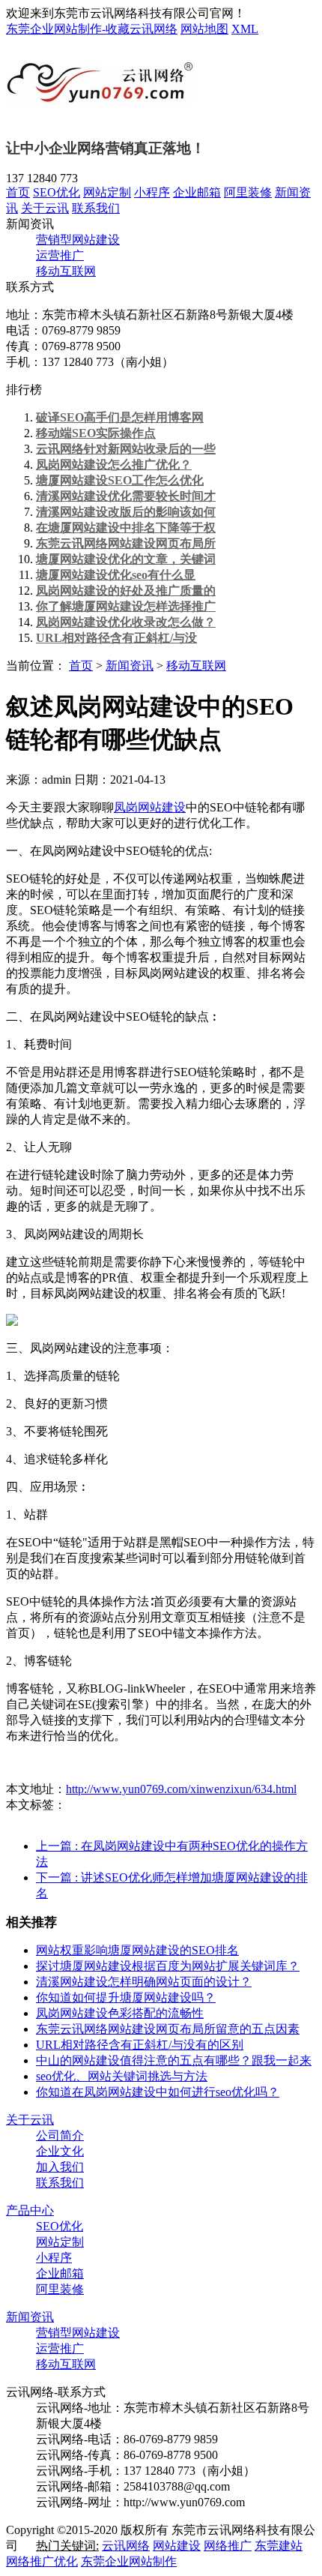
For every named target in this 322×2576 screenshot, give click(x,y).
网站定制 (107, 192)
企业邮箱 (197, 192)
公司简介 (60, 2135)
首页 (18, 192)
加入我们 (60, 2167)
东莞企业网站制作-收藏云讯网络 (92, 29)
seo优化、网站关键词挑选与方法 (122, 2076)
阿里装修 (248, 192)
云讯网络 (126, 2546)
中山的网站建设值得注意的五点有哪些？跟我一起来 (174, 2060)
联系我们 (96, 208)
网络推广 (228, 2546)
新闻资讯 (130, 666)
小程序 (152, 192)
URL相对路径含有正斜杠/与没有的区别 (140, 2045)
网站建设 (177, 2546)
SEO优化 (57, 192)
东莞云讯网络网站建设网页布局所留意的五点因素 (168, 2029)
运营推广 (60, 255)
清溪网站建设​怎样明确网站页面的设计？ (144, 1982)
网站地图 (204, 29)
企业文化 (60, 2151)
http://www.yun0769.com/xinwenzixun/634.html (181, 1789)
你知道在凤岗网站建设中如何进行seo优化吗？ (158, 2092)
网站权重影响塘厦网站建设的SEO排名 (137, 1950)
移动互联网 (66, 271)
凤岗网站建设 (150, 807)
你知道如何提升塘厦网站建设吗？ (126, 1997)
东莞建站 (279, 2546)
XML (245, 29)
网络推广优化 (42, 2561)
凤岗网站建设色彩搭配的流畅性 (120, 2013)
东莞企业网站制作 (129, 2561)
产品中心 (30, 2210)
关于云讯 (45, 208)
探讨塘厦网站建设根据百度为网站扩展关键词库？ (168, 1966)
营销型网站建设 (78, 240)
